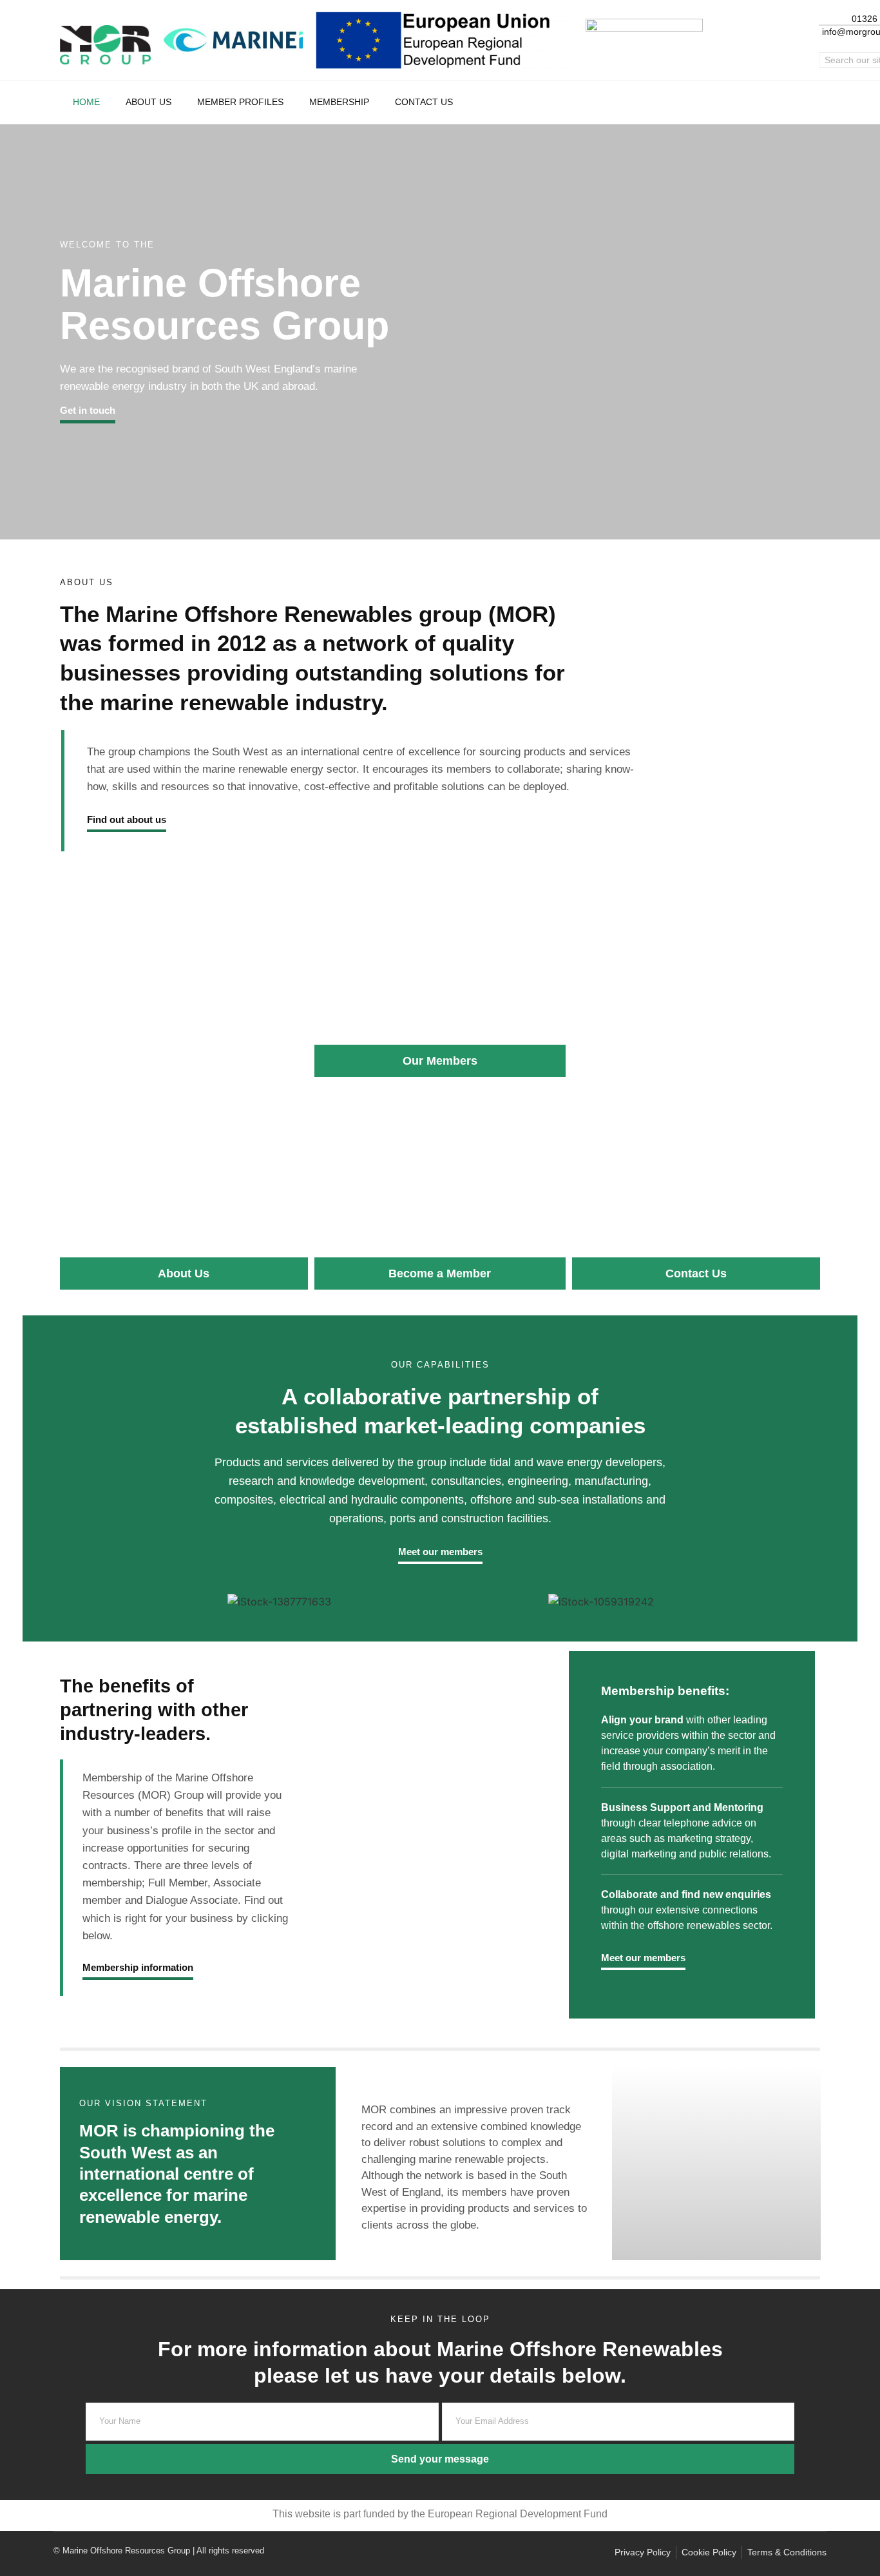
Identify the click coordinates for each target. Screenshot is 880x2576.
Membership (339, 102)
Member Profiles (240, 102)
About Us (148, 102)
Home (86, 102)
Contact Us (424, 102)
